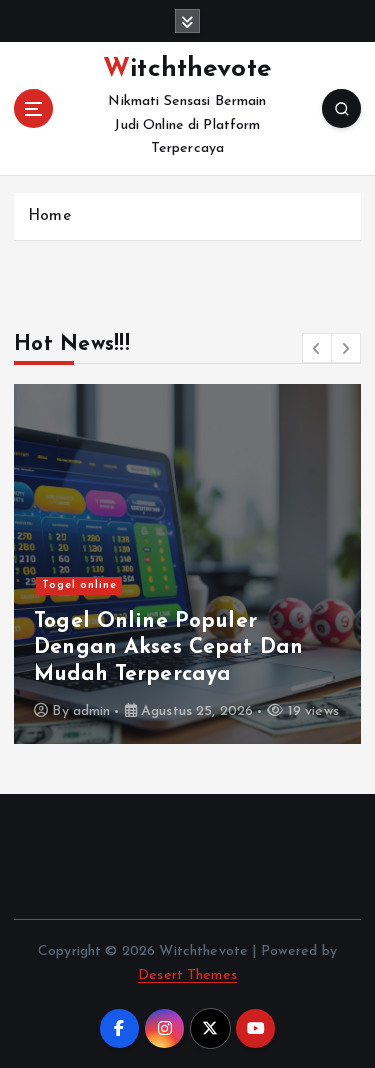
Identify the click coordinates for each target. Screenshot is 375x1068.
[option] (187, 564)
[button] (317, 348)
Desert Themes (187, 975)
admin (92, 711)
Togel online (79, 585)
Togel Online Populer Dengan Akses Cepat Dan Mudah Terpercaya (168, 648)
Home (49, 216)
